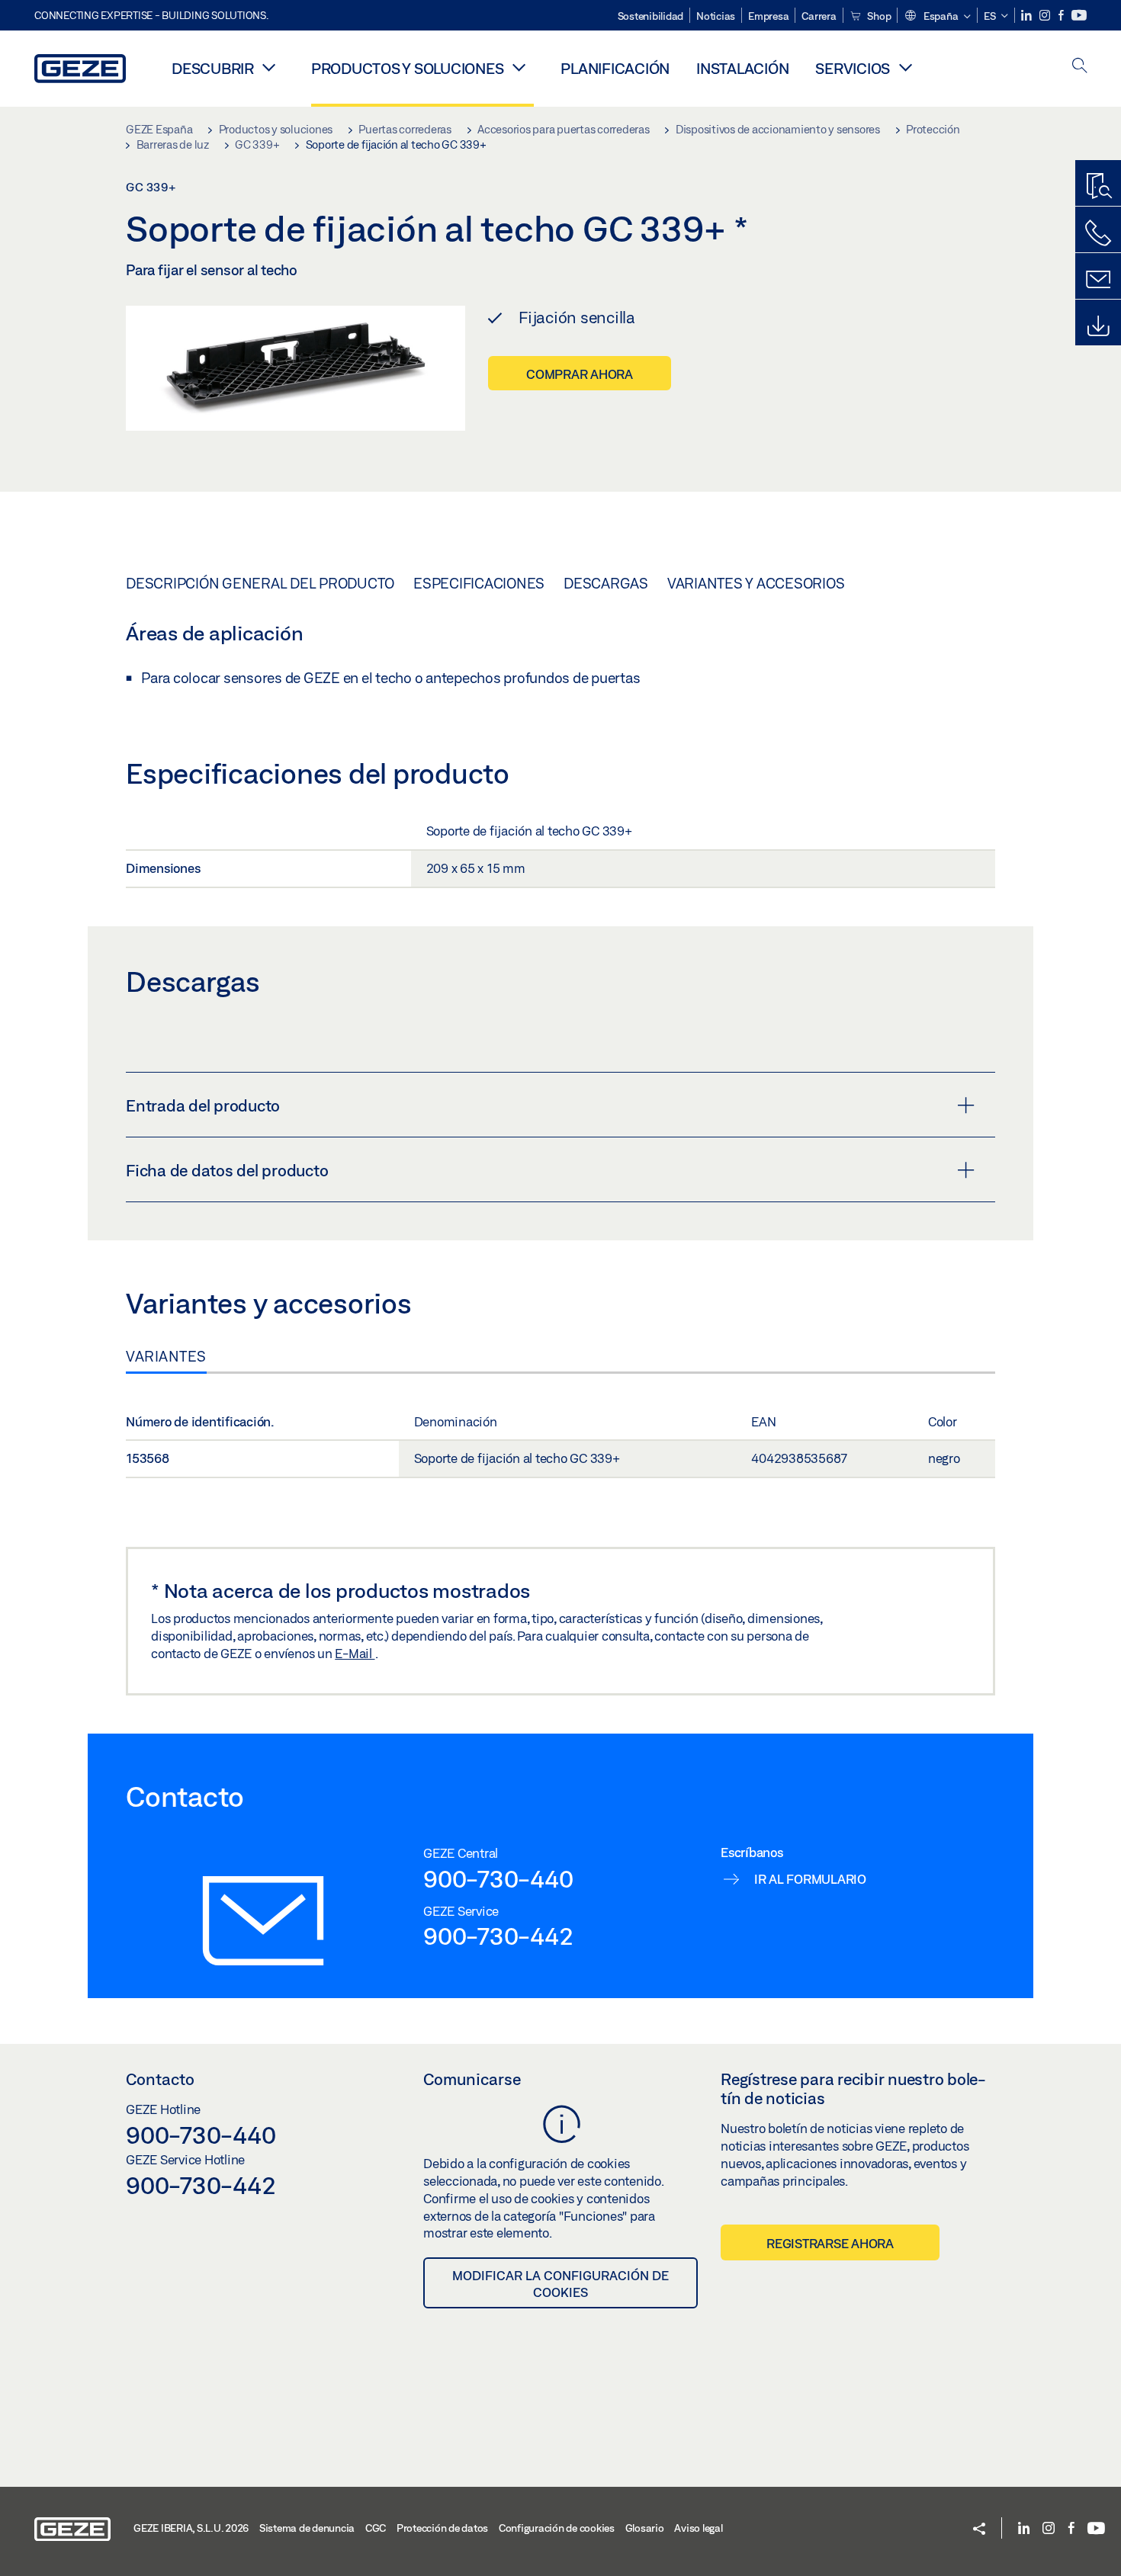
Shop (878, 16)
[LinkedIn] (1028, 16)
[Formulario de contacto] (1098, 280)
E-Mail (355, 1653)
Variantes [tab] (166, 1356)
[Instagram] (1046, 16)
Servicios (853, 68)
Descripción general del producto (260, 583)
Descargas (606, 583)
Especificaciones (479, 583)
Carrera (819, 16)
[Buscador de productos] (1098, 187)
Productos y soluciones (408, 68)
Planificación (615, 68)
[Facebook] (1062, 16)
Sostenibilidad (651, 16)
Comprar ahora (580, 374)
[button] (937, 17)
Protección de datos (442, 2528)
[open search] (1080, 67)
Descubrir (213, 68)
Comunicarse (472, 2079)
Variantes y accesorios (756, 583)
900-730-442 (498, 1936)
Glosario (645, 2528)
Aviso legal (698, 2528)
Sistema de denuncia (307, 2528)
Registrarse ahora (830, 2243)
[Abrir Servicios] (905, 67)
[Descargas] (1098, 326)
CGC (376, 2528)
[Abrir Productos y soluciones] (519, 67)
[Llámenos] (1098, 233)
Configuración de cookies (557, 2528)
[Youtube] (1079, 16)
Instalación (742, 68)
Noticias (716, 16)
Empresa (768, 16)
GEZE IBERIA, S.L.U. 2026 (191, 2528)
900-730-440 (498, 1878)
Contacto (160, 2079)
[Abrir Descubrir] (269, 67)
